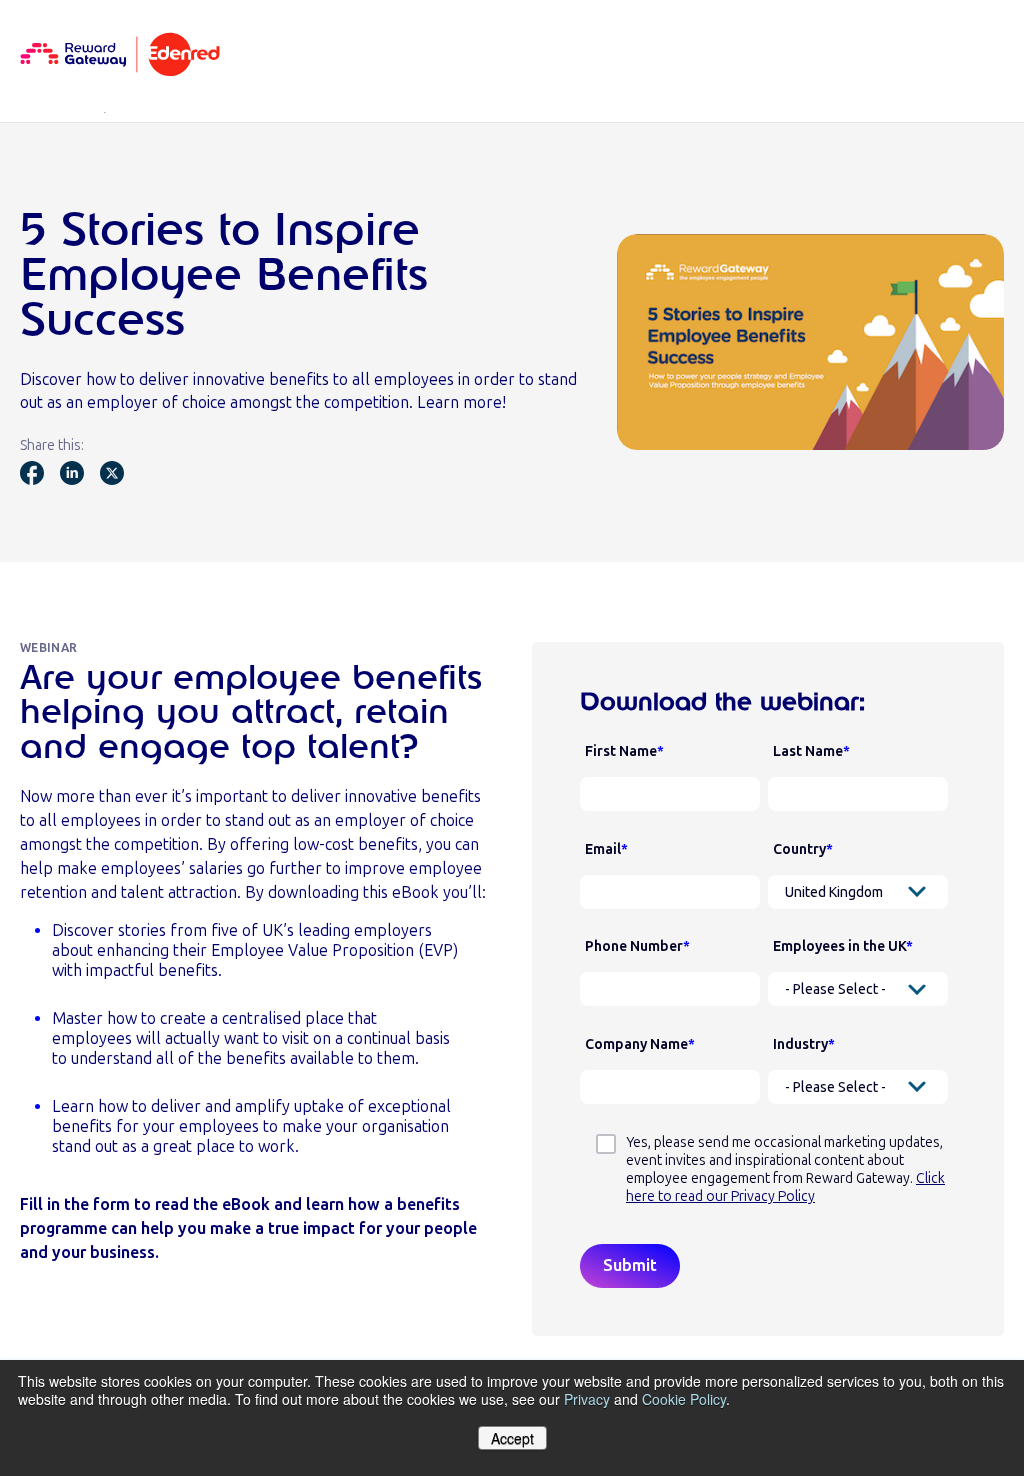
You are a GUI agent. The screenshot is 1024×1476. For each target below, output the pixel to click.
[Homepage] (120, 56)
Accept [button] (512, 1438)
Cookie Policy (684, 1399)
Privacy (587, 1399)
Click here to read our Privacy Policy (785, 1187)
